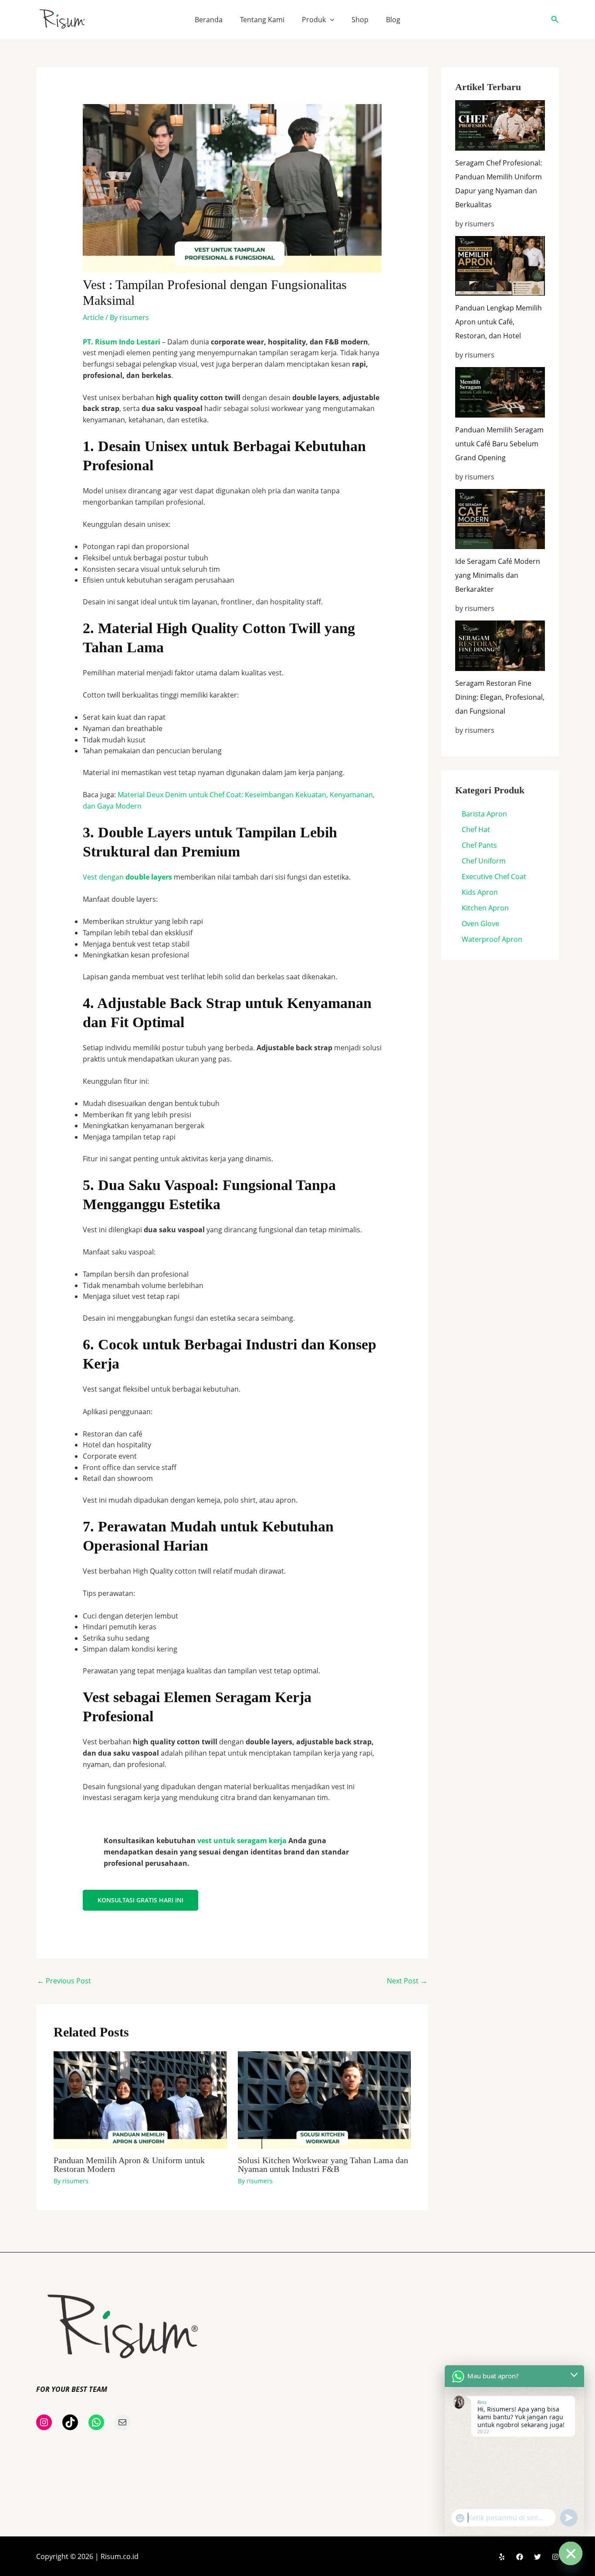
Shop (360, 20)
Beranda (209, 20)
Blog (393, 20)
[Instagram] (44, 2422)
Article (93, 317)
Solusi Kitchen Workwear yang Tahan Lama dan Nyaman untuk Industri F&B (323, 2165)
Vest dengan (127, 877)
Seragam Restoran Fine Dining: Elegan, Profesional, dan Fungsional (500, 697)
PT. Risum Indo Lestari (122, 342)
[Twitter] (538, 2557)
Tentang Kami (262, 20)
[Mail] (122, 2422)
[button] (330, 20)
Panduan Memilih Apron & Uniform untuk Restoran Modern (129, 2165)
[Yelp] (502, 2557)
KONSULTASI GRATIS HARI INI (140, 1900)
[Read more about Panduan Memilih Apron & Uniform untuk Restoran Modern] (140, 2099)
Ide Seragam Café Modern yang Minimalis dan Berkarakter (498, 575)
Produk (314, 20)
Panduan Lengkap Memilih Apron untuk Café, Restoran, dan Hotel (499, 322)
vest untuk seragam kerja (242, 1841)
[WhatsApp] (96, 2422)
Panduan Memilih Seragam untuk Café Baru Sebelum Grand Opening (499, 444)
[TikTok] (70, 2422)
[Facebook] (520, 2557)
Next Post (407, 1981)
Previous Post (64, 1981)
